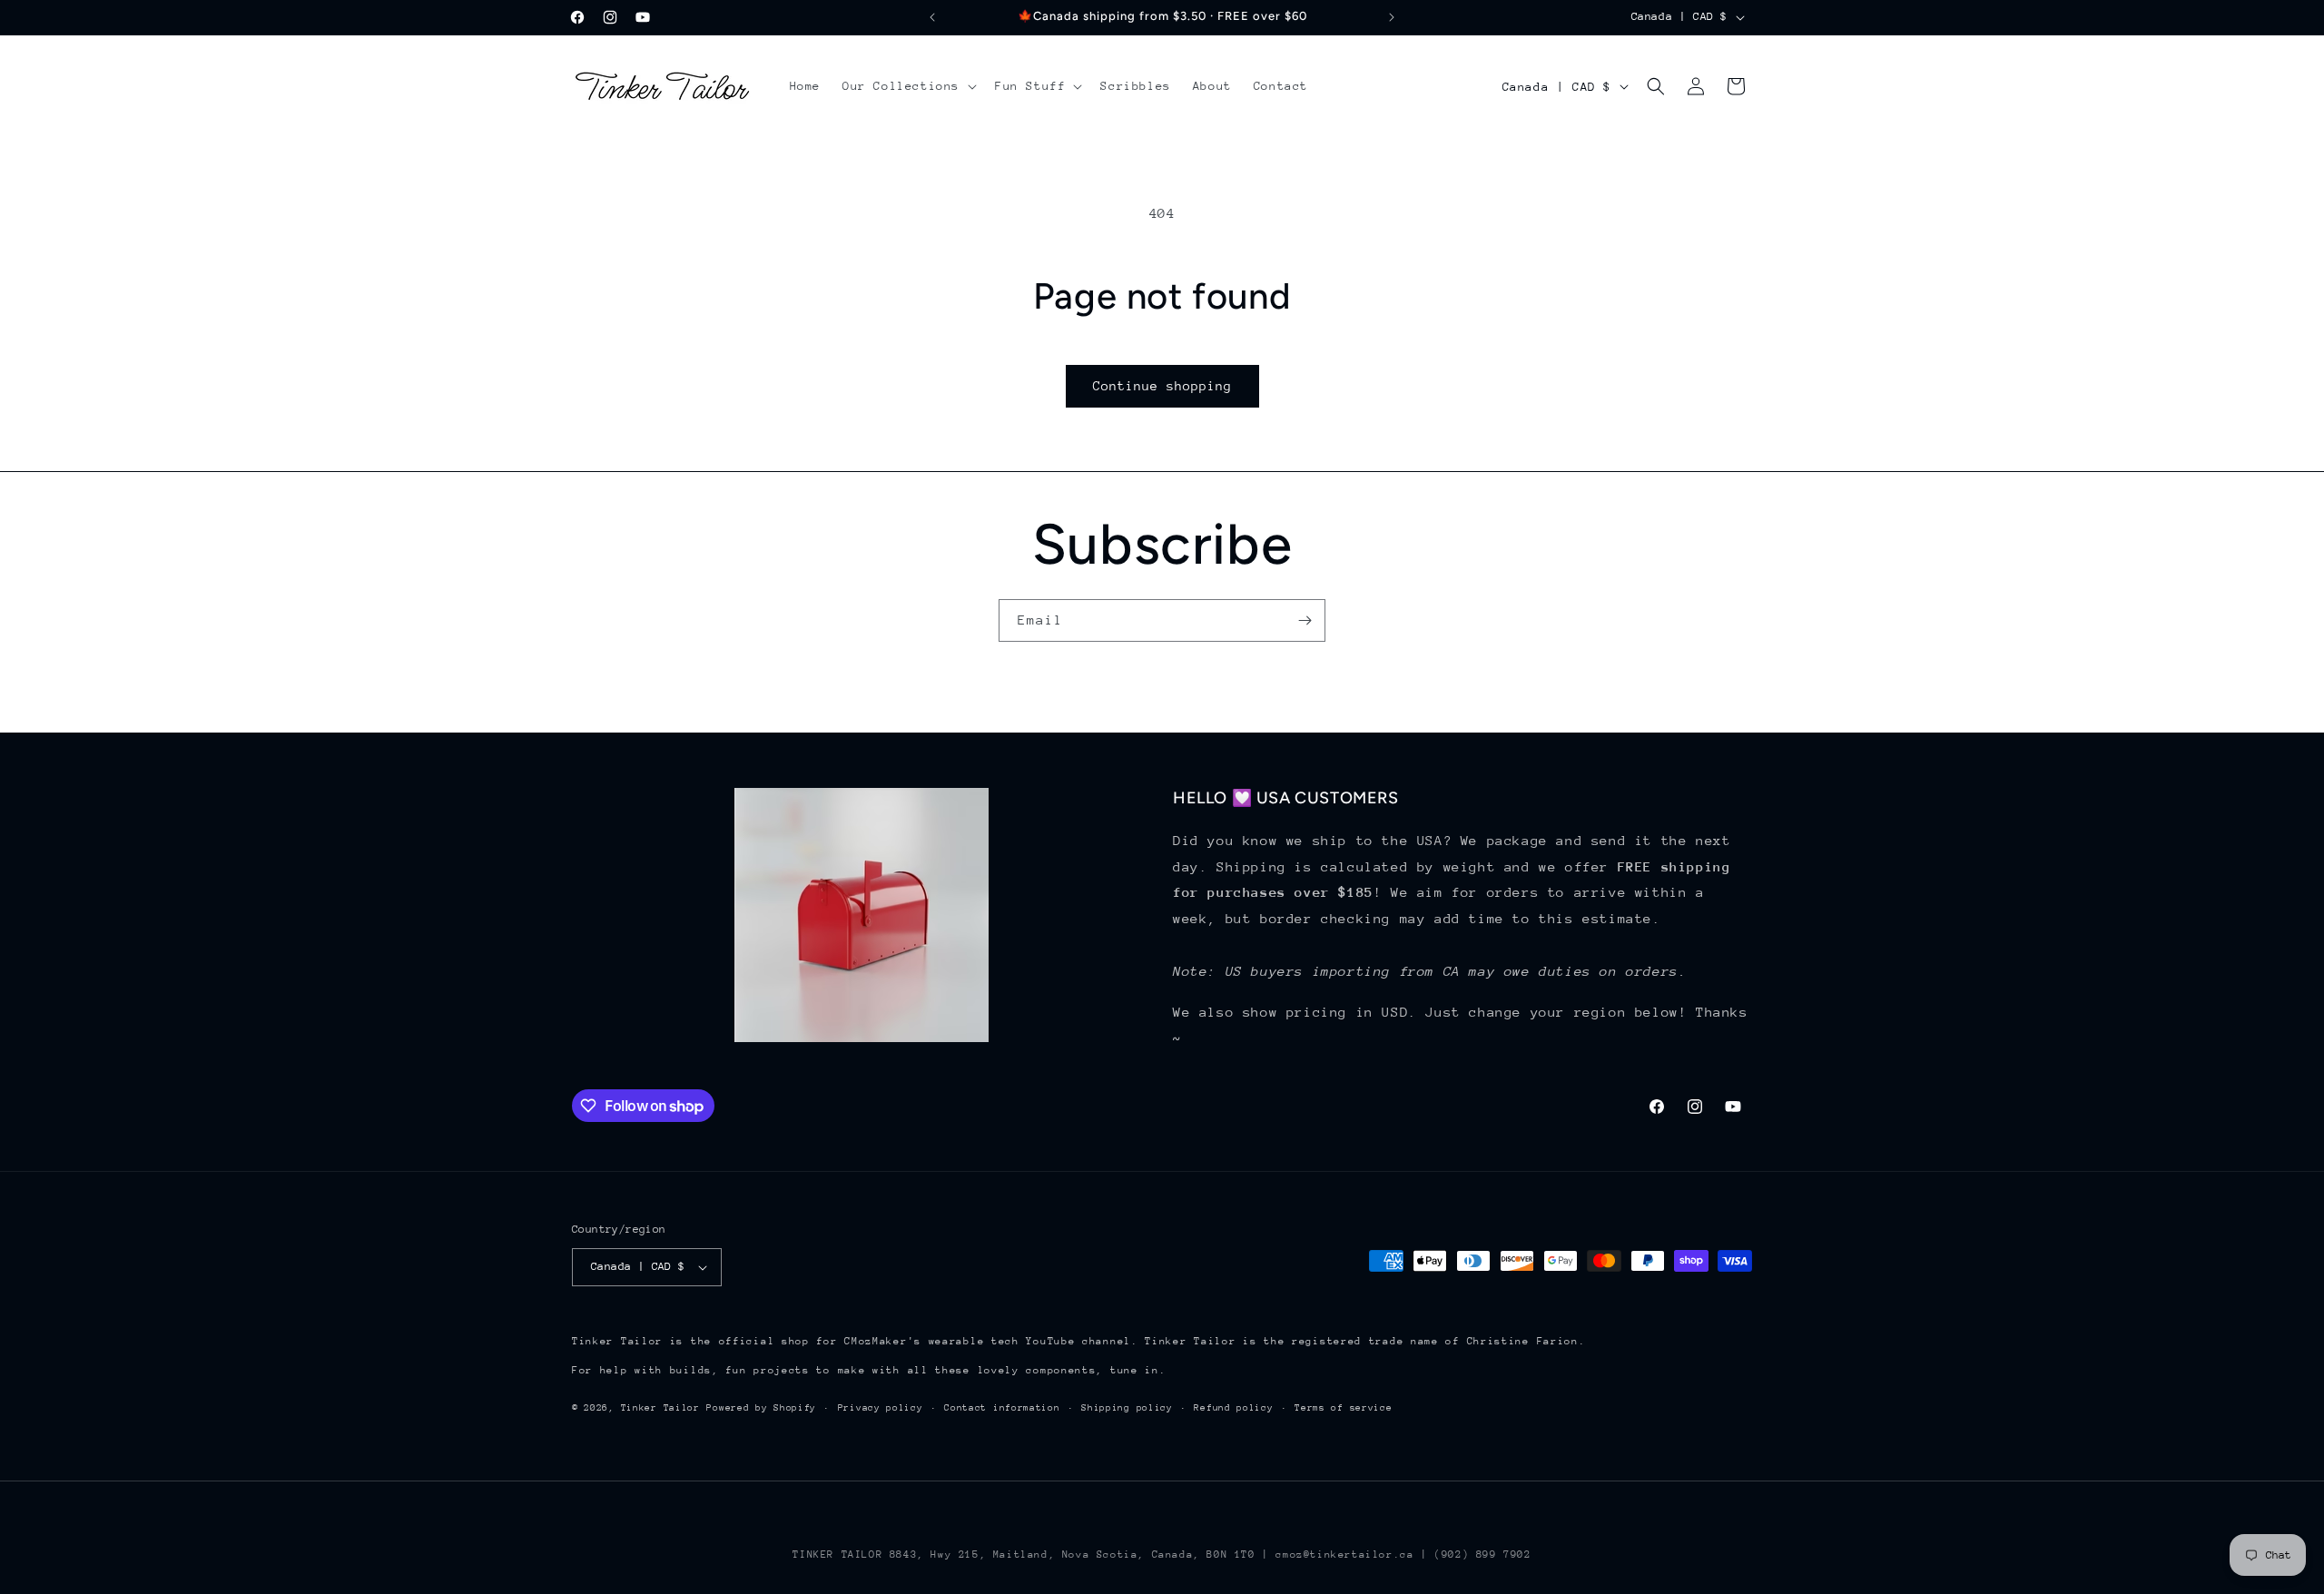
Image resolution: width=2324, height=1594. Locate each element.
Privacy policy (881, 1408)
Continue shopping (1162, 386)
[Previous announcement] (932, 17)
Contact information (1002, 1408)
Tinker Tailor (660, 1408)
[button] (908, 86)
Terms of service (1343, 1408)
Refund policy (1233, 1408)
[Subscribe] (1305, 620)
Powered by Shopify (761, 1408)
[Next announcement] (1392, 17)
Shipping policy (1127, 1408)
